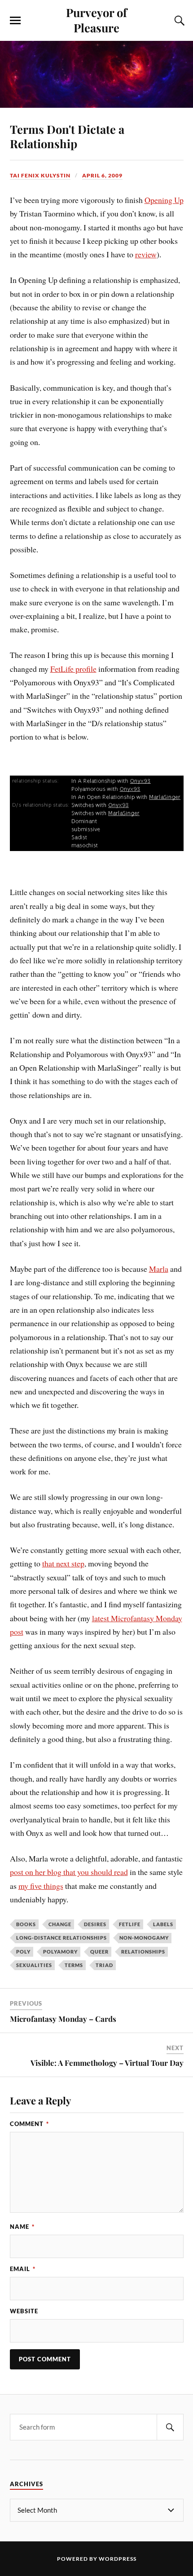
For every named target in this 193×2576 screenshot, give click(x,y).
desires (95, 1924)
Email (23, 2269)
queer (99, 1952)
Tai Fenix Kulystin (40, 175)
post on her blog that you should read (69, 1872)
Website (24, 2311)
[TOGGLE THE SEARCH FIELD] (178, 21)
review (146, 254)
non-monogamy (144, 1938)
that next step (63, 1563)
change (60, 1924)
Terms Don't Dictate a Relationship (67, 136)
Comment (29, 2124)
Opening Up (164, 200)
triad (104, 1965)
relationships (143, 1952)
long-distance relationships (61, 1938)
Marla (159, 1269)
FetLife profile (73, 669)
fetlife (130, 1924)
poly (23, 1952)
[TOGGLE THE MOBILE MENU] (15, 21)
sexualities (34, 1965)
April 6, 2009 (102, 175)
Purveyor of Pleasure (96, 20)
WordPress (118, 2559)
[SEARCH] (170, 2427)
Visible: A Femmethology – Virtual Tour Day (107, 2063)
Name (22, 2227)
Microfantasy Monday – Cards (63, 2019)
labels (163, 1924)
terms (74, 1965)
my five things (41, 1886)
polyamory (60, 1952)
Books (26, 1924)
